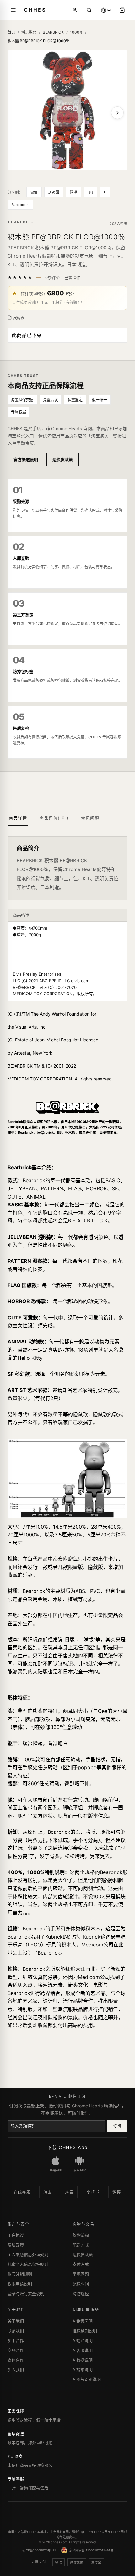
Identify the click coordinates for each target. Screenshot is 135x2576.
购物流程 (81, 2235)
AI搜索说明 (83, 2369)
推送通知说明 (85, 2331)
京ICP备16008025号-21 (39, 2550)
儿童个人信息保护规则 (28, 2264)
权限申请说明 (20, 2284)
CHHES (35, 10)
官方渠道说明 (26, 459)
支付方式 (81, 2264)
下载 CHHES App (67, 2147)
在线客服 (22, 2192)
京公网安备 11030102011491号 (91, 2550)
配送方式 (81, 2245)
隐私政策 (16, 2245)
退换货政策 (63, 459)
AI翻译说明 (83, 2340)
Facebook (20, 205)
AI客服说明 (83, 2350)
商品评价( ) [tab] (54, 818)
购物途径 (81, 2294)
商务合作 (16, 2350)
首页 (11, 32)
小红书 (93, 2192)
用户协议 (16, 2235)
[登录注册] (75, 10)
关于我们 (16, 2321)
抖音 (69, 2192)
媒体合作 (16, 2360)
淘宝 (48, 2192)
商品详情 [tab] (18, 818)
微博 (73, 192)
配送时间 (81, 2284)
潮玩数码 (29, 32)
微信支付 (77, 2562)
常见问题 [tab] (90, 818)
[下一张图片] (117, 113)
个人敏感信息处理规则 (28, 2254)
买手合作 (16, 2340)
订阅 (117, 2126)
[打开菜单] (13, 10)
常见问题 (81, 2274)
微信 (34, 192)
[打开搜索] (89, 10)
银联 (59, 2562)
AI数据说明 (83, 2360)
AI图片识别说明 (87, 2379)
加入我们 (16, 2369)
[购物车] (122, 10)
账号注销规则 (20, 2274)
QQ (90, 192)
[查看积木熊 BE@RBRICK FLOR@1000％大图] (67, 110)
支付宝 (96, 2562)
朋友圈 (54, 192)
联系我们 (16, 2331)
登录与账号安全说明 (26, 2294)
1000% (76, 32)
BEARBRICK (53, 32)
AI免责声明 (83, 2321)
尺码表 (19, 318)
